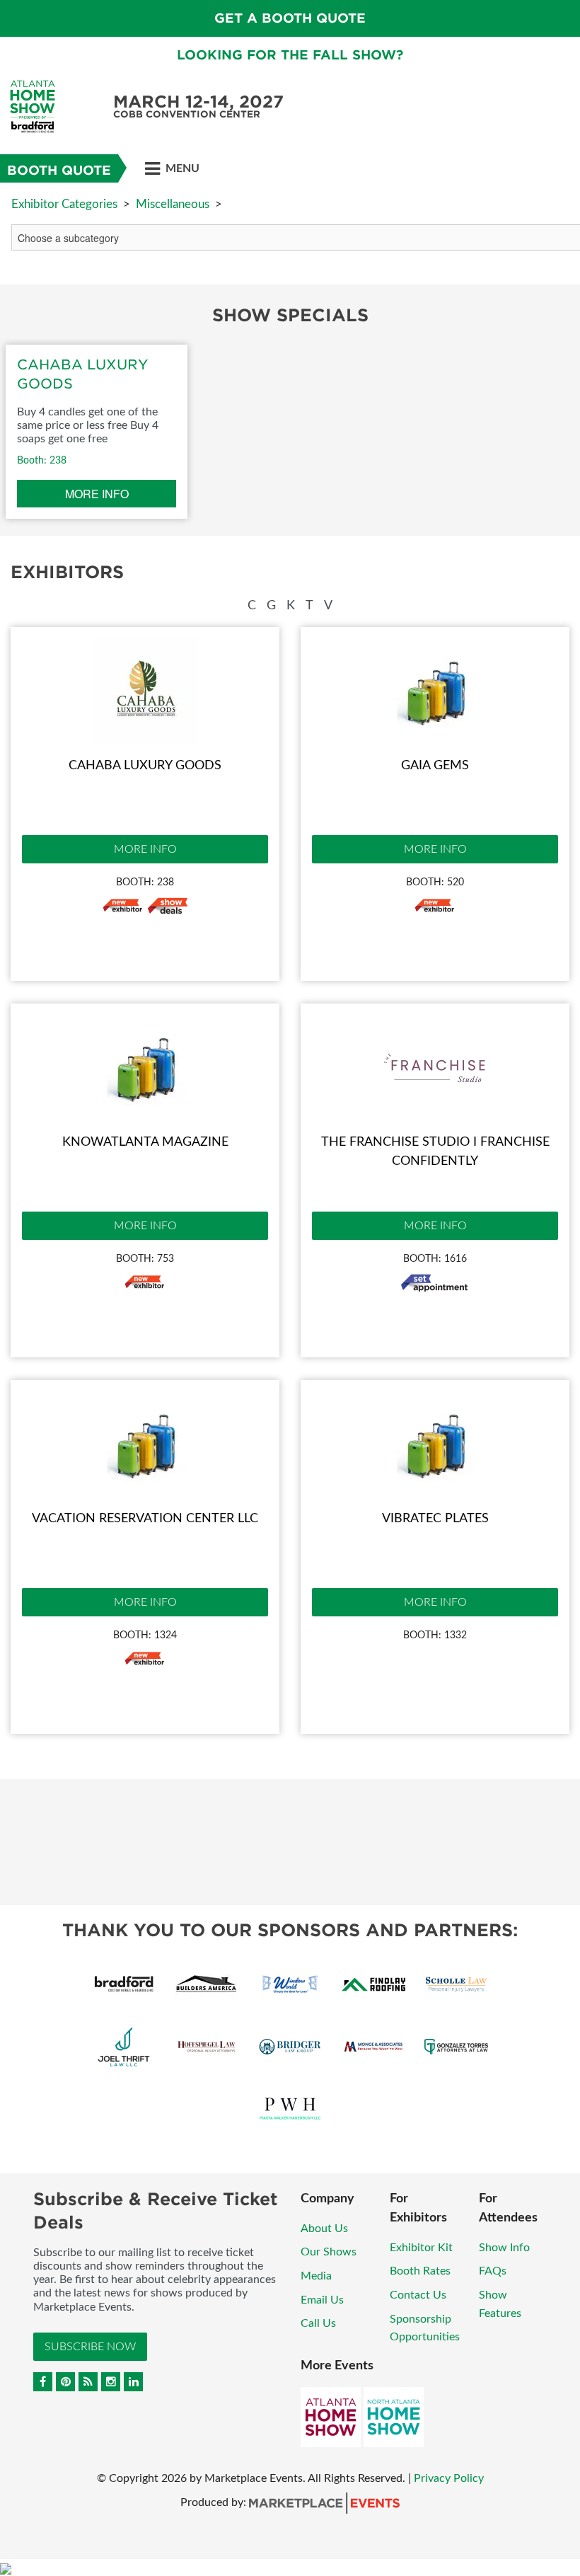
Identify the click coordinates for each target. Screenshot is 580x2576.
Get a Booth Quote (290, 18)
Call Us (318, 2323)
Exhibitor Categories (64, 204)
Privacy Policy (449, 2478)
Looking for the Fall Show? (290, 55)
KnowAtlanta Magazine (145, 1142)
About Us (324, 2229)
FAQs (493, 2271)
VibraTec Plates (435, 1519)
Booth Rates (420, 2271)
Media (316, 2276)
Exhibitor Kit (421, 2248)
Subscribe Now (90, 2347)
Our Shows (329, 2252)
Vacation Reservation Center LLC (145, 1519)
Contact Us (418, 2295)
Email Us (322, 2300)
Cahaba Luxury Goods (145, 766)
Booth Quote (59, 170)
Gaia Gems (435, 766)
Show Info (504, 2248)
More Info (145, 849)
